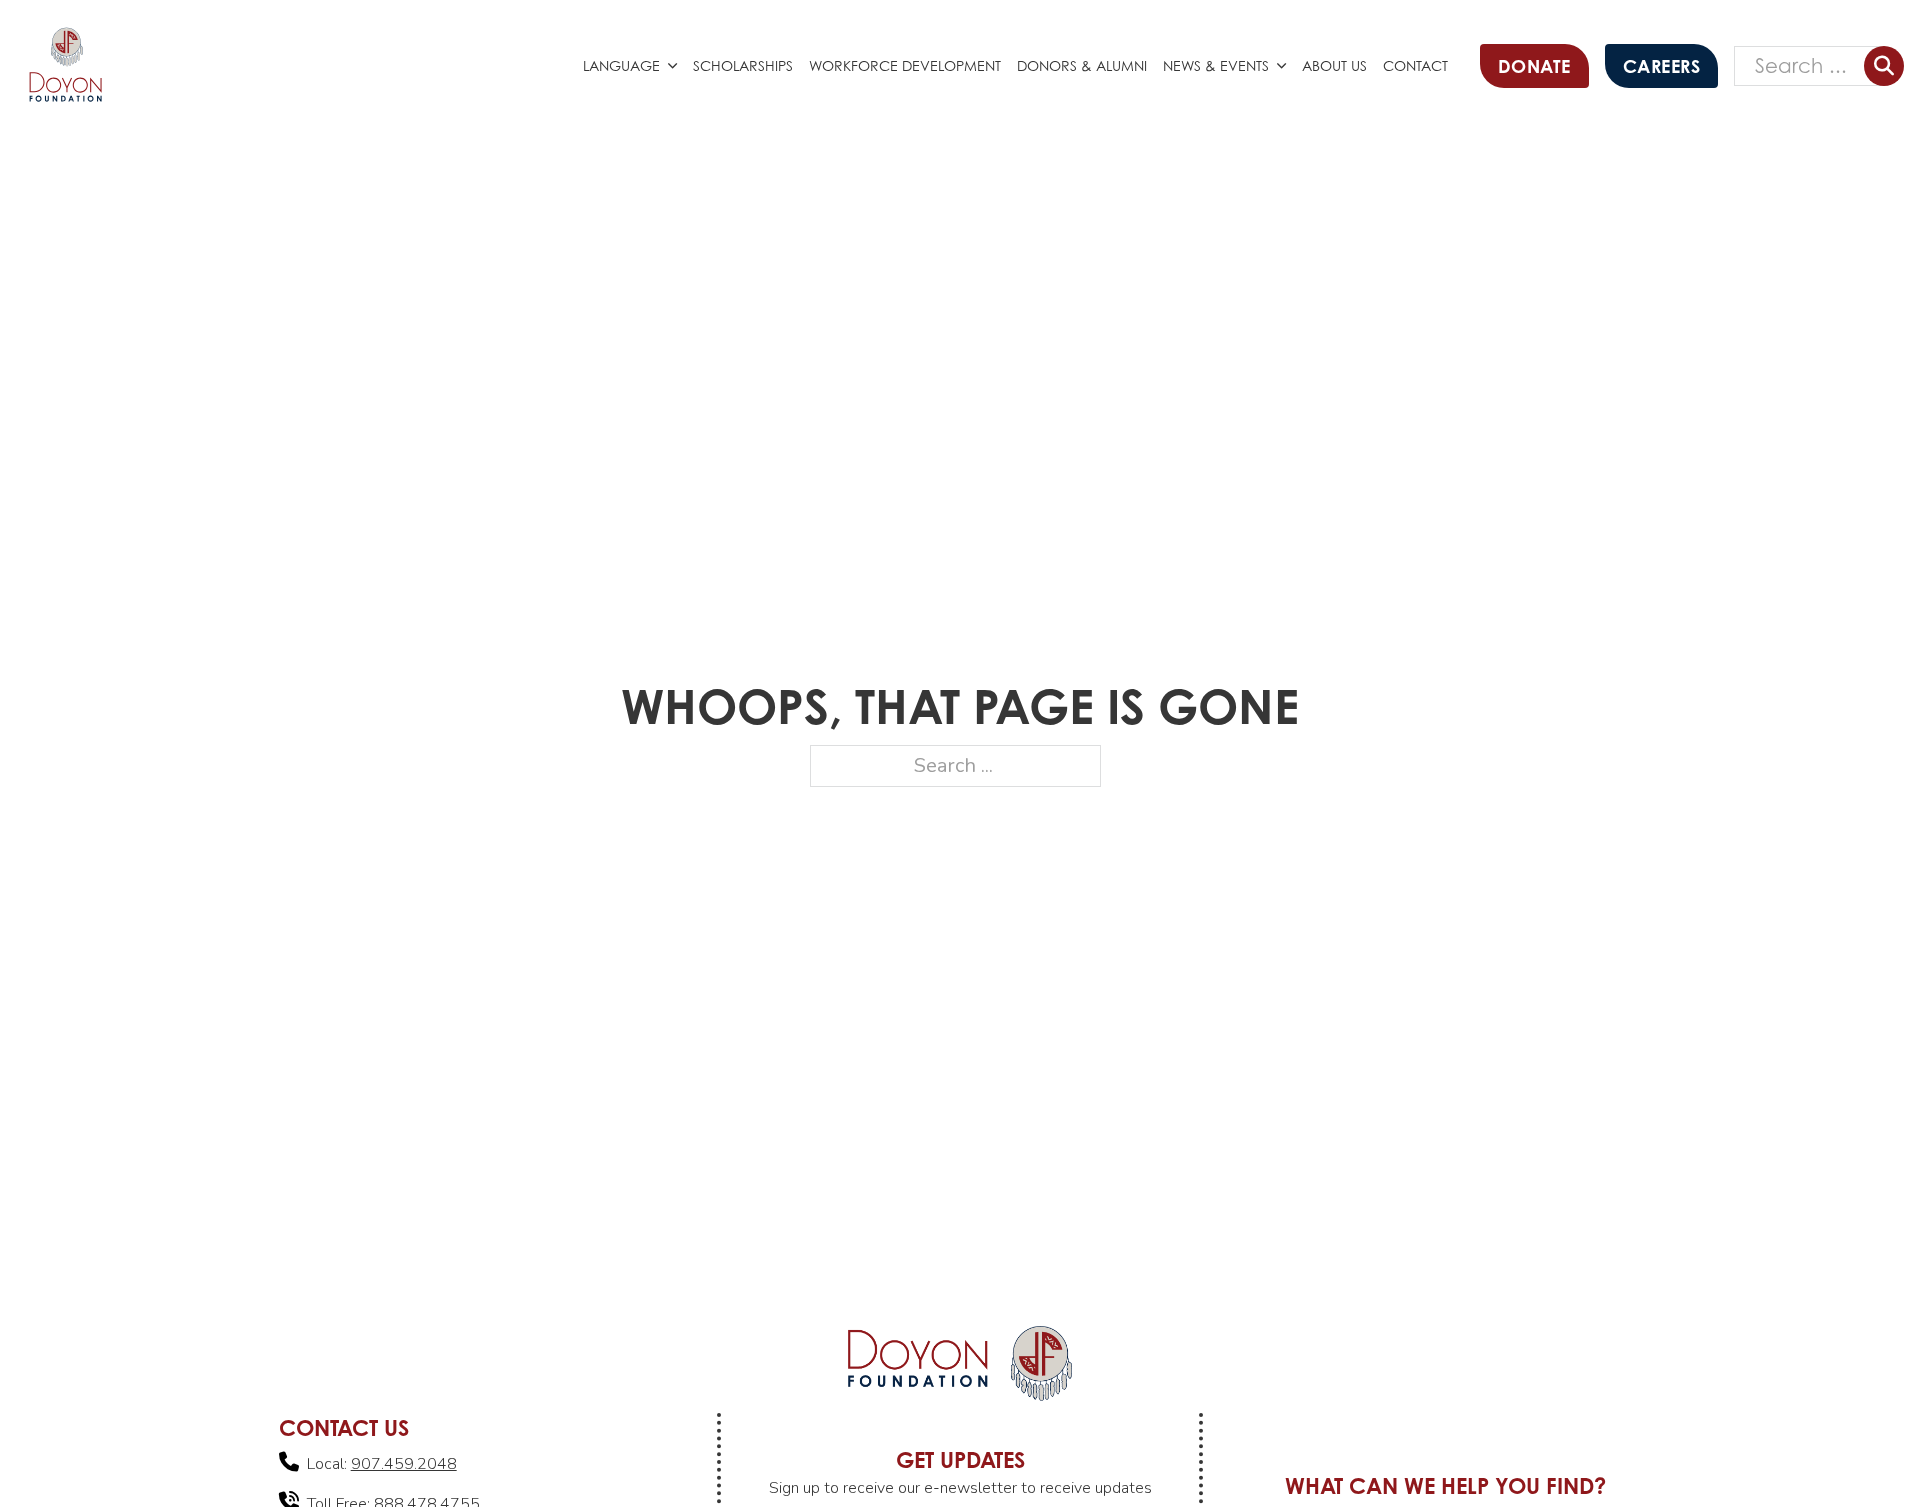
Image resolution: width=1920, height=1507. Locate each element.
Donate (1534, 66)
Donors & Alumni (1082, 65)
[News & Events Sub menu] (1285, 66)
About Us (1334, 65)
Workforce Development (905, 65)
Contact (1415, 65)
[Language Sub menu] (676, 66)
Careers (1662, 66)
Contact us (344, 1427)
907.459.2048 (404, 1464)
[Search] (1884, 66)
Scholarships (743, 65)
